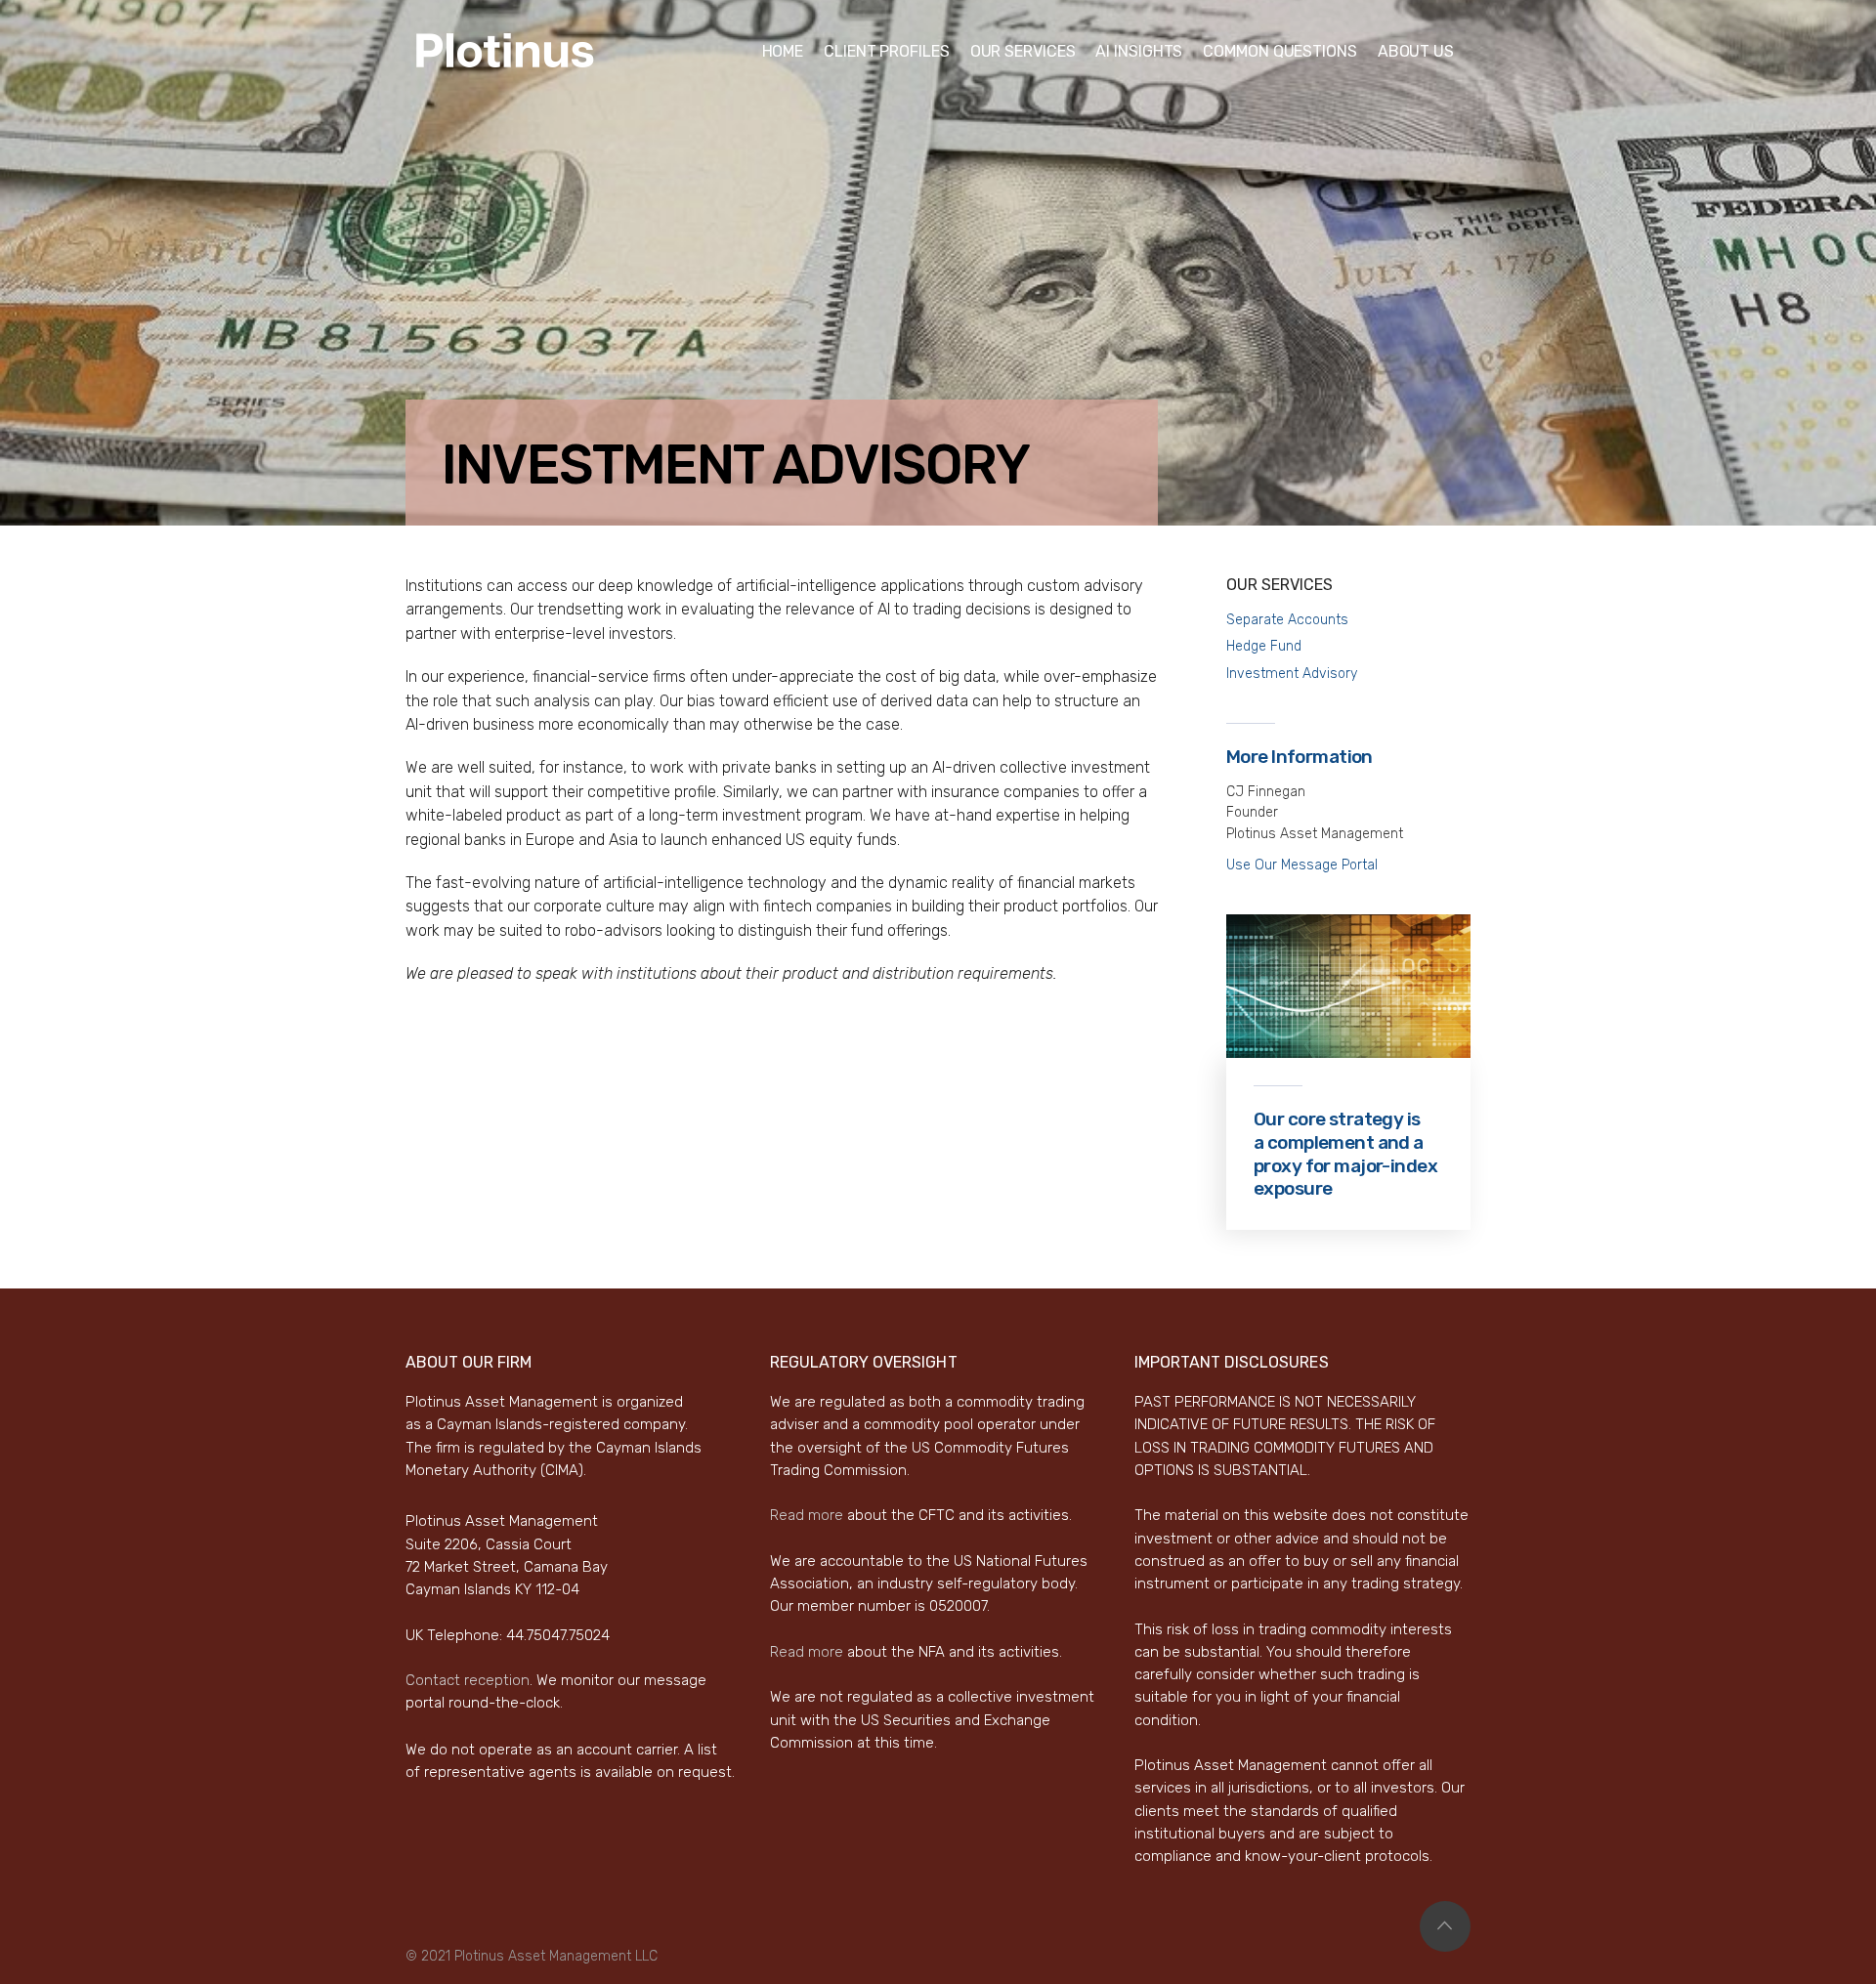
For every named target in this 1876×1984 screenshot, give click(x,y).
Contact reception (468, 1680)
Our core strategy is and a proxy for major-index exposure (1345, 1154)
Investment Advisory (1292, 674)
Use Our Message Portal (1302, 865)
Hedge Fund (1264, 646)
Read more (807, 1515)
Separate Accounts (1287, 620)
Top (1445, 1926)
